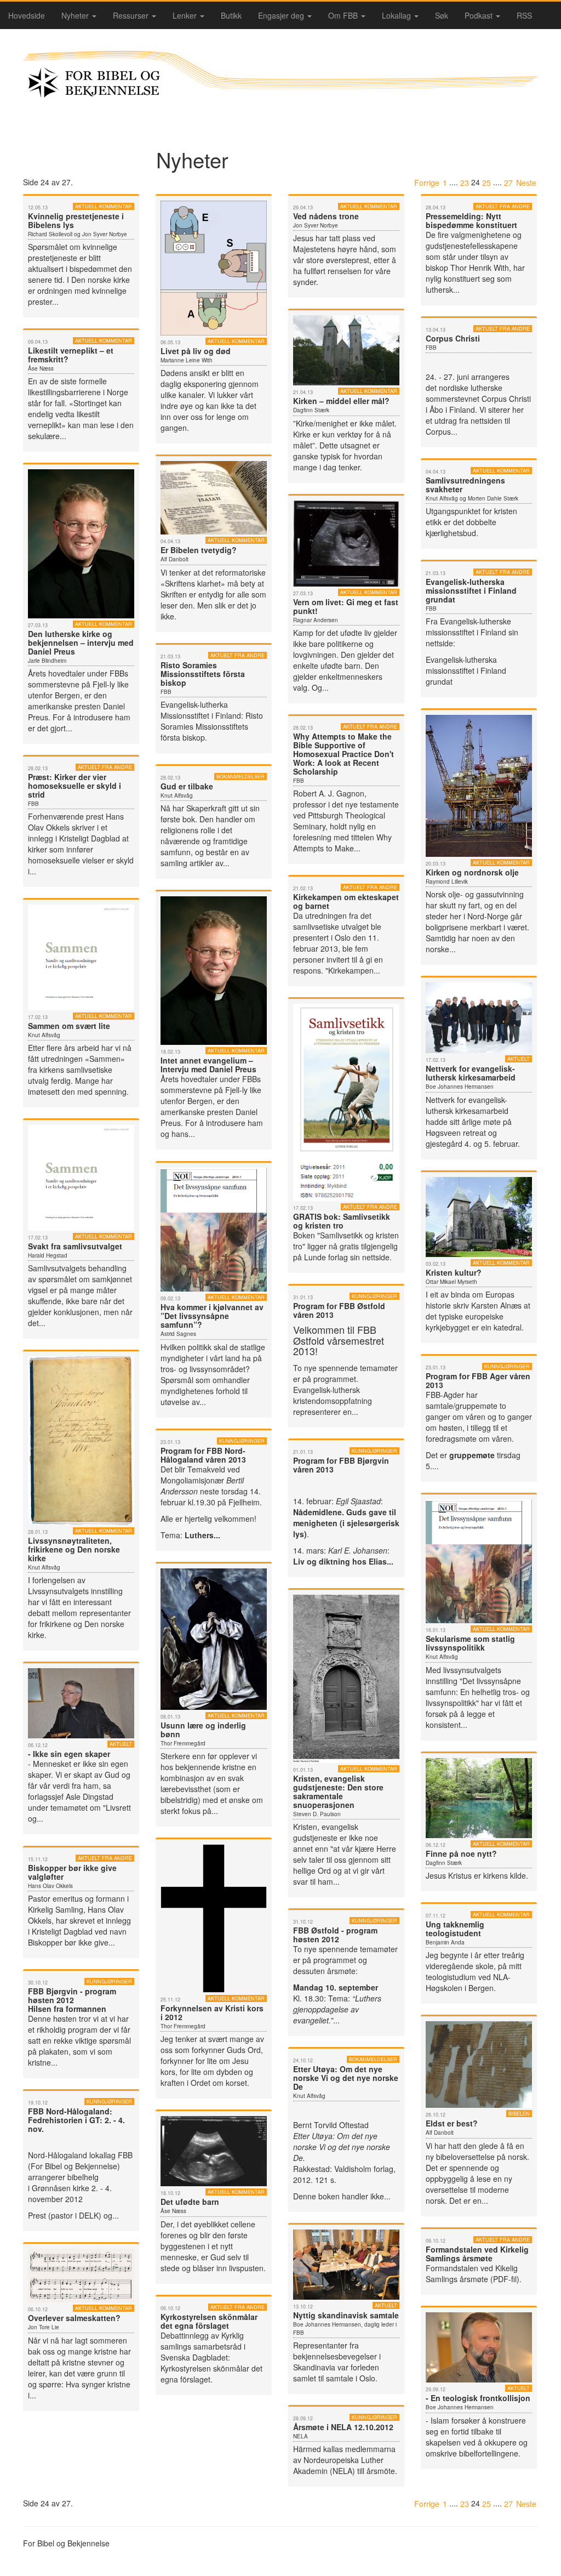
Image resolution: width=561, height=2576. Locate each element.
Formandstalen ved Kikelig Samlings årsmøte (472, 2273)
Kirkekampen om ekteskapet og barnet (346, 901)
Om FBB (344, 15)
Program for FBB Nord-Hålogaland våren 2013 (203, 1455)
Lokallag (397, 15)
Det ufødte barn (190, 2202)
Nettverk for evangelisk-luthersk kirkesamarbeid (471, 1073)
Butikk (231, 15)
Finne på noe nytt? (461, 1853)
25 (486, 183)
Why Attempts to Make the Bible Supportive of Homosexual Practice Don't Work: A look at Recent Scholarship (344, 754)
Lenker (186, 15)
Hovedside (27, 15)
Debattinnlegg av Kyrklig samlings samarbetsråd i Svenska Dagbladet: (203, 2346)
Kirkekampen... (354, 970)
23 (465, 183)
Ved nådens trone (326, 216)
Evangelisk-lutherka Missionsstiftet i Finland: (203, 710)
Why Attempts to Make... (342, 843)
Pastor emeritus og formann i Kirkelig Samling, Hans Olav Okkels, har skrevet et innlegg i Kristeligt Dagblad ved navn (79, 1915)
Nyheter (76, 15)
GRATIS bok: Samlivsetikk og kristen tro (342, 1221)
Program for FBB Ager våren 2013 (478, 1380)
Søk (442, 15)
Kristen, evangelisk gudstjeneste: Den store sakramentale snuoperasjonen (338, 1792)
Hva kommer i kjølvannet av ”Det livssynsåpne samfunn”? (212, 1316)
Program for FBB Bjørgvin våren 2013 (341, 1465)
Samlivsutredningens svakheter (465, 485)
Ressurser (132, 15)
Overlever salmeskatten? (74, 2318)
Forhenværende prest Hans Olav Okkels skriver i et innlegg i (76, 827)
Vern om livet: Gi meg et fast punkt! (346, 606)
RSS (524, 15)
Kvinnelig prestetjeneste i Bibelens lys (76, 220)
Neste (526, 183)
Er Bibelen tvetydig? (199, 550)
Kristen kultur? (454, 1272)
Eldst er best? (452, 2123)
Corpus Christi (453, 338)
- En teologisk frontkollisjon (478, 2398)
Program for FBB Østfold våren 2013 (339, 1310)
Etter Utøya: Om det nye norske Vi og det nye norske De (346, 2078)
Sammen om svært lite (69, 1026)
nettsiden (488, 420)
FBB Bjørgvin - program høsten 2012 (72, 1995)
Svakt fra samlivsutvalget (75, 1246)
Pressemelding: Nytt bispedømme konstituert (471, 220)
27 (508, 183)
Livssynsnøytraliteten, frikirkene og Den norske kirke (74, 1549)
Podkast (480, 15)
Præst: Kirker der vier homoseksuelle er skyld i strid (75, 786)
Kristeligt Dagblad (91, 838)
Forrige (427, 183)
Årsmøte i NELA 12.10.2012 (343, 2427)
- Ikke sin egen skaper (69, 1754)
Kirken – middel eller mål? (341, 401)
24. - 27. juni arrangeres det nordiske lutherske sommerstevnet (468, 388)
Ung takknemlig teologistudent (455, 1929)
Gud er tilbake (187, 786)
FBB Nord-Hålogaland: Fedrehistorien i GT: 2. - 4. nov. (76, 2120)
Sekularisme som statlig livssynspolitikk (470, 1643)
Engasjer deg (282, 15)
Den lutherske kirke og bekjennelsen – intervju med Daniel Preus (81, 642)
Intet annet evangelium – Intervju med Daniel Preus (208, 1065)
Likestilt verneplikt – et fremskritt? (71, 355)
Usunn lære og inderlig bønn (203, 1730)
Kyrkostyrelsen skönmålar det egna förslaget (209, 2321)
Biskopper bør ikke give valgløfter (72, 1872)
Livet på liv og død (196, 351)
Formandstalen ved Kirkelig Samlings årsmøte (477, 2254)
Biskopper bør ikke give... (71, 1942)
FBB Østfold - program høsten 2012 (335, 1935)
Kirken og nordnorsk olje (472, 872)
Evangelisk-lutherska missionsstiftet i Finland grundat (471, 590)
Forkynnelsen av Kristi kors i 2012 (212, 2012)
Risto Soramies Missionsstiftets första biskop (203, 674)
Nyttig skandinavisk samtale (346, 2315)
